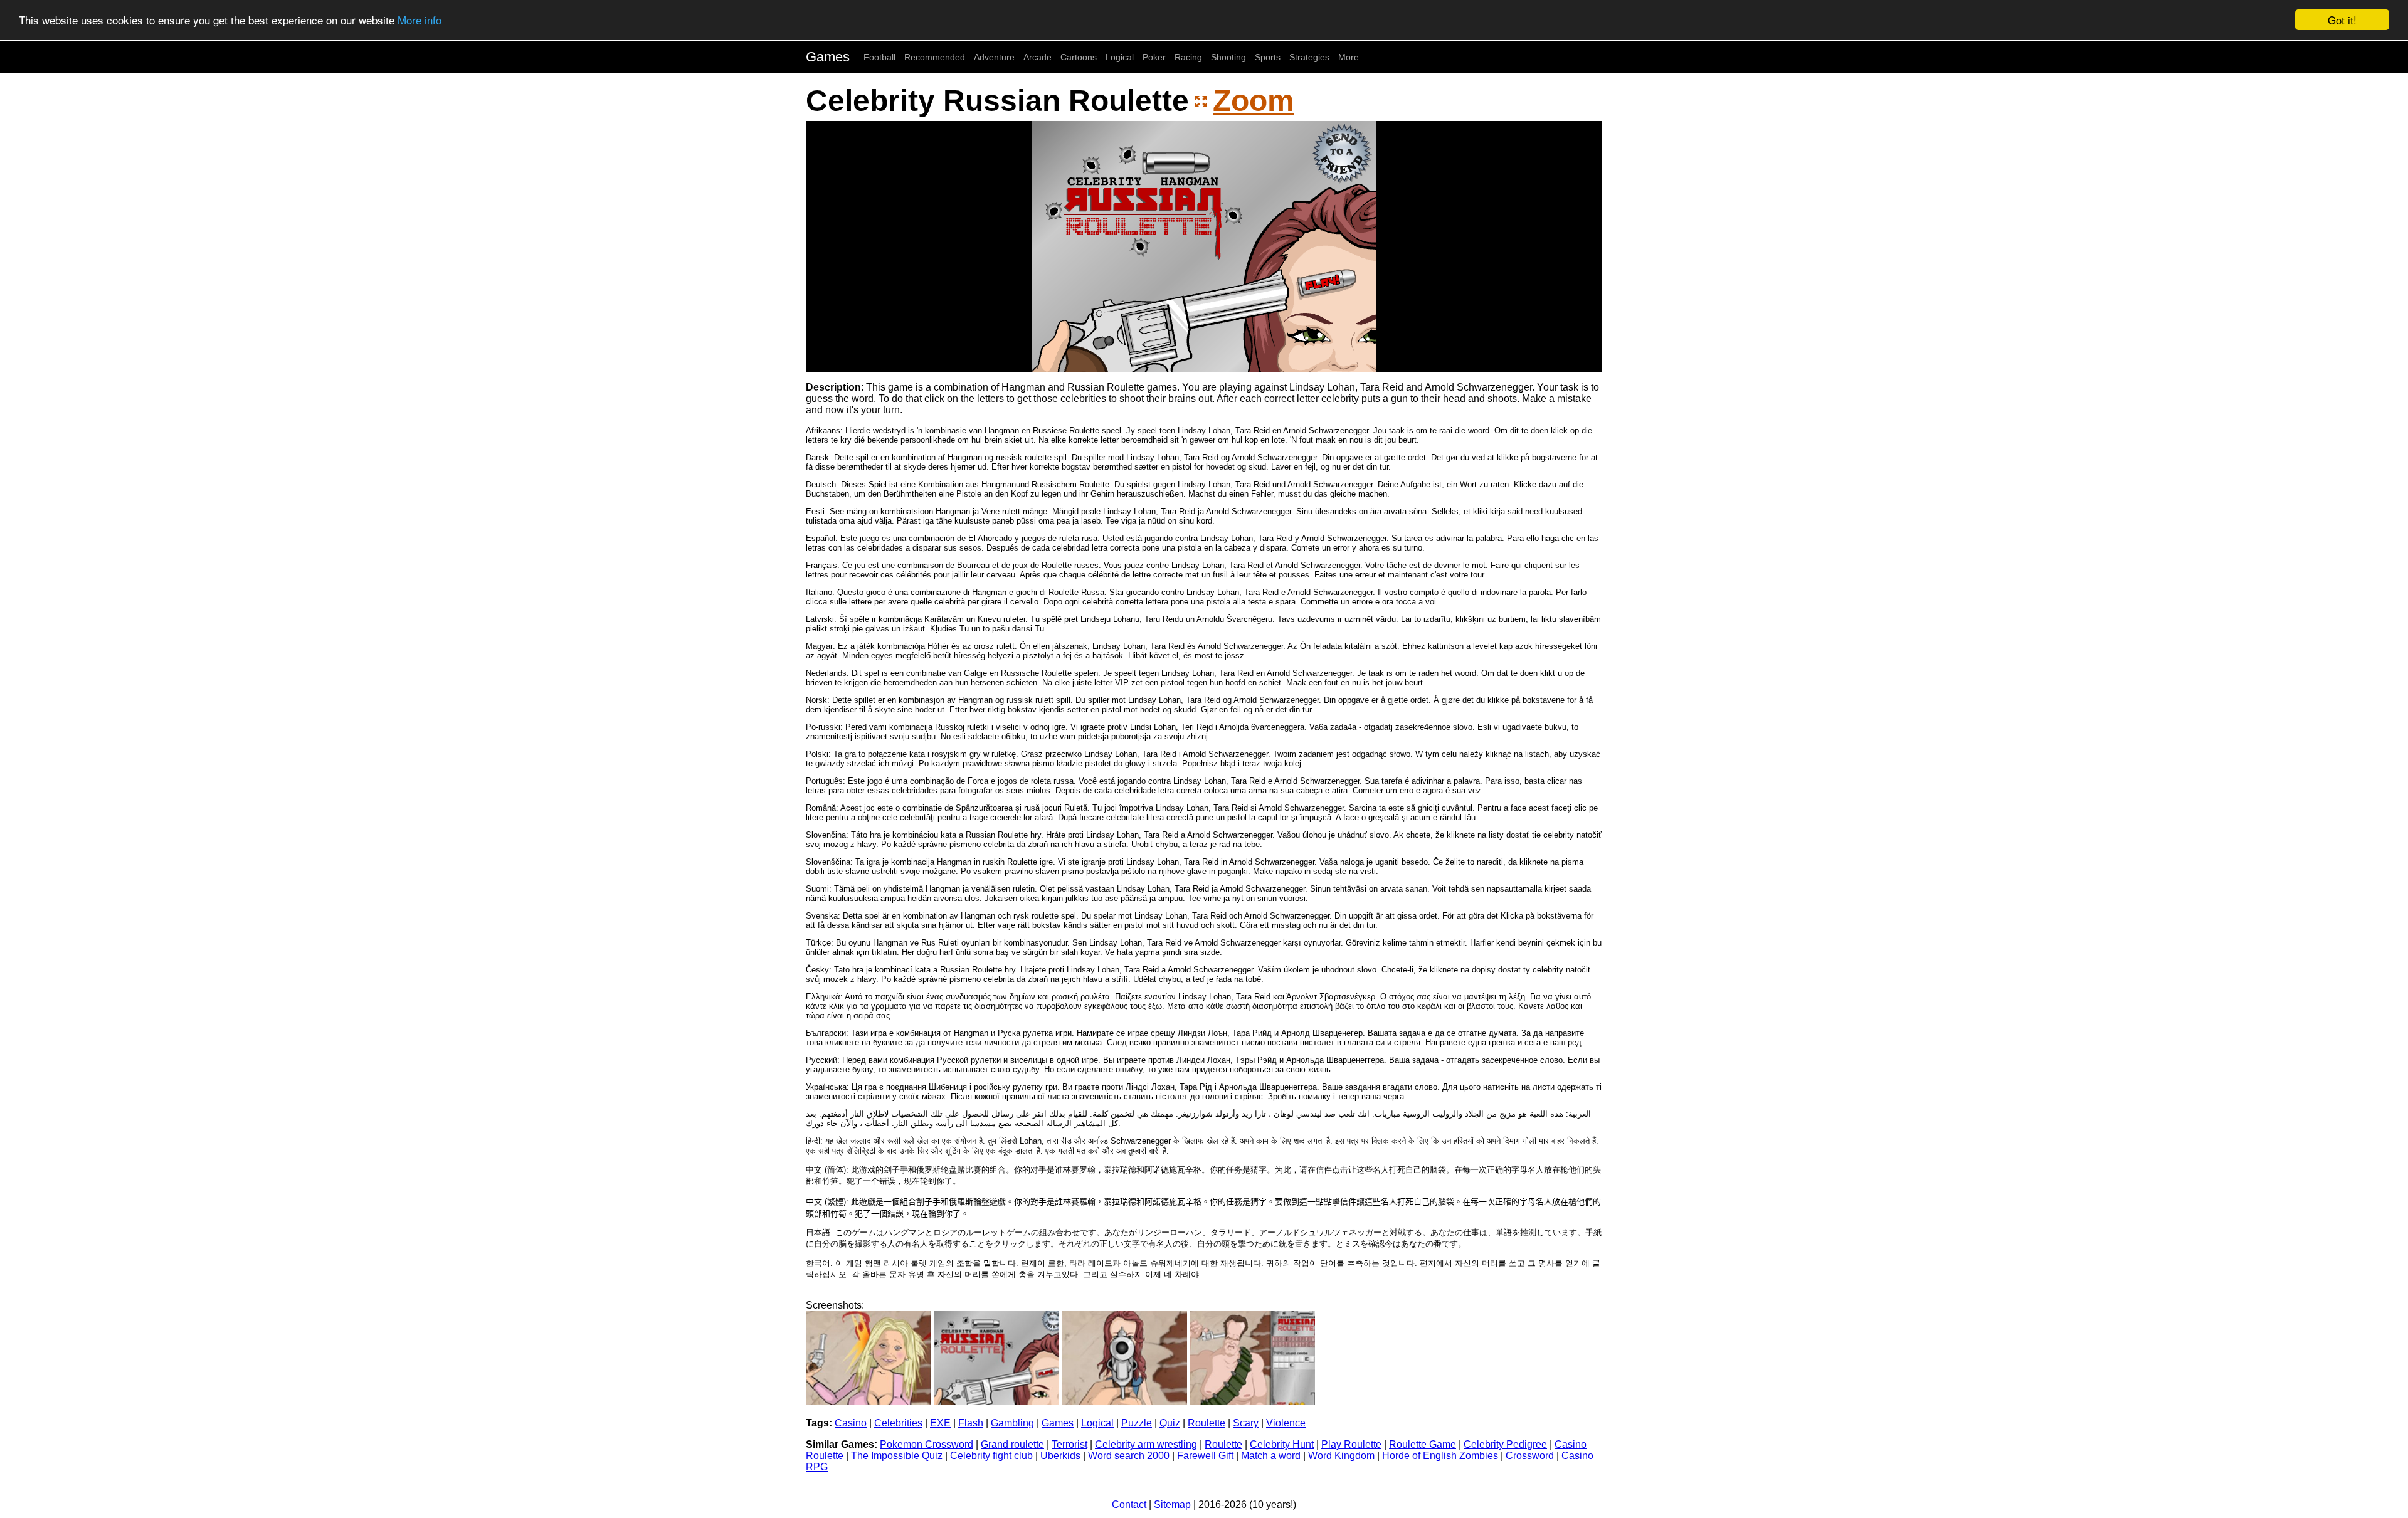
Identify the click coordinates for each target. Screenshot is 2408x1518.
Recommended (935, 57)
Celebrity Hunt (1282, 1444)
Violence (1286, 1423)
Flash (971, 1423)
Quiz (1170, 1423)
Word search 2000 (1129, 1456)
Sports (1268, 57)
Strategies (1309, 57)
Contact (1129, 1505)
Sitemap (1172, 1505)
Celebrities (898, 1423)
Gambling (1012, 1423)
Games (828, 57)
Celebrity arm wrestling (1146, 1444)
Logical (1120, 57)
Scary (1246, 1423)
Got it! (2342, 20)
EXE (940, 1423)
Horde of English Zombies (1440, 1456)
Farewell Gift (1205, 1456)
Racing (1188, 57)
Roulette (1207, 1423)
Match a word (1271, 1456)
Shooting (1228, 57)
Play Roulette (1351, 1444)
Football (879, 57)
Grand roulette (1012, 1444)
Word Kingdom (1341, 1456)
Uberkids (1060, 1456)
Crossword (1530, 1456)
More (1349, 57)
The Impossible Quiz (897, 1456)
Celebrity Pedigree (1505, 1444)
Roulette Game (1423, 1444)
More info (420, 20)
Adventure (994, 57)
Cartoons (1079, 57)
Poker (1154, 57)
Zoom (1254, 101)
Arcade (1038, 57)
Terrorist (1069, 1444)
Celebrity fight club (991, 1456)
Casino (851, 1423)
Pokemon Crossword (927, 1444)
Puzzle (1137, 1423)
